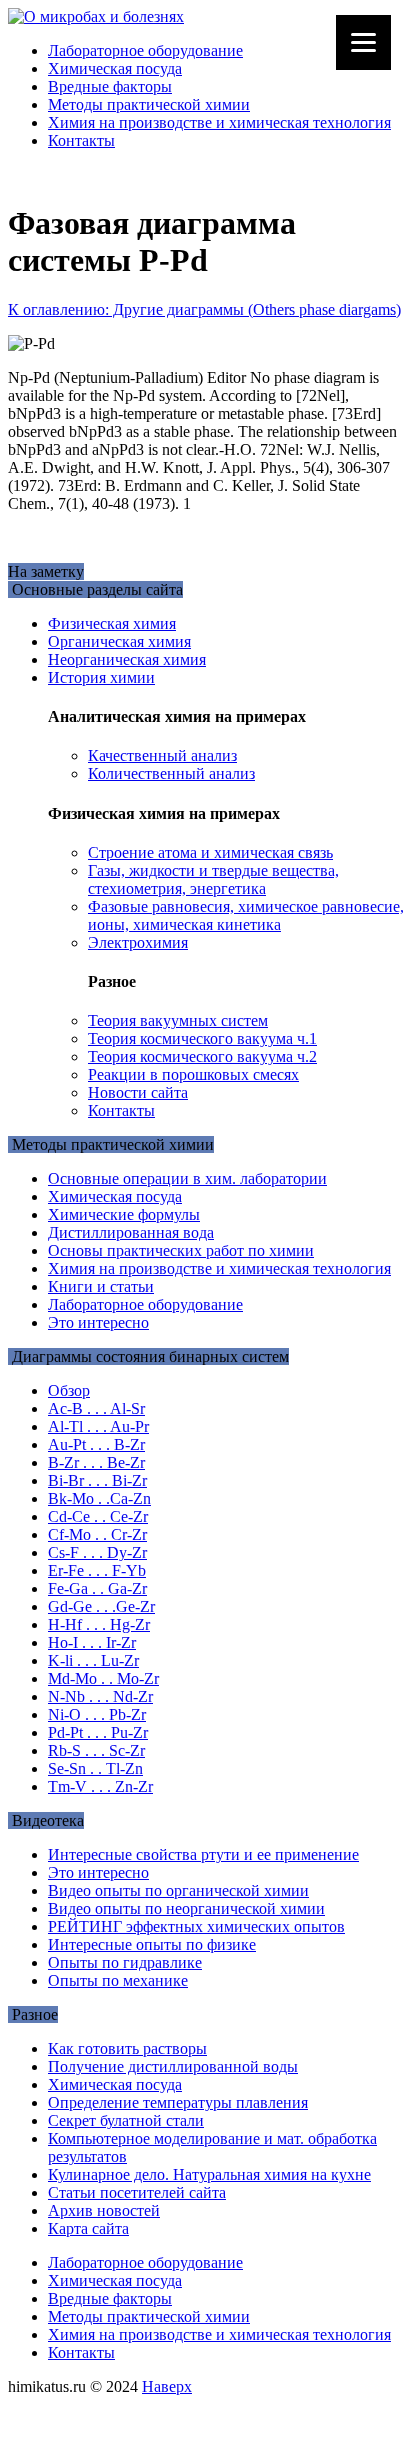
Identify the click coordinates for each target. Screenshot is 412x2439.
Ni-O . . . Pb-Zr (97, 1714)
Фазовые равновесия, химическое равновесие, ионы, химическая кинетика (246, 915)
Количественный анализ (171, 773)
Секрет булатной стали (126, 2120)
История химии (101, 677)
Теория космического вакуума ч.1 (202, 1038)
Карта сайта (88, 2228)
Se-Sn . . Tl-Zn (95, 1768)
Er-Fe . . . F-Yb (97, 1570)
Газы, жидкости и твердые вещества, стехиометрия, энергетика (213, 879)
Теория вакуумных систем (178, 1020)
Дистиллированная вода (131, 1232)
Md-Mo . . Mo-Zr (103, 1678)
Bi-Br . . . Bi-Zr (97, 1480)
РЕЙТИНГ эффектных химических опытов (196, 1926)
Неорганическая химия (127, 659)
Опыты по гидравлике (125, 1962)
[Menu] (363, 42)
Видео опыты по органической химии (178, 1890)
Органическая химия (119, 641)
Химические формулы (124, 1214)
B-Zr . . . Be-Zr (96, 1462)
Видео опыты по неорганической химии (186, 1908)
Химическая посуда (115, 68)
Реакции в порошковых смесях (193, 1074)
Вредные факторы (110, 86)
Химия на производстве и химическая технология (219, 122)
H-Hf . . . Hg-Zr (99, 1624)
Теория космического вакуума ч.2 (202, 1056)
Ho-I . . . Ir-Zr (92, 1642)
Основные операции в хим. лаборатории (187, 1178)
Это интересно (98, 1322)
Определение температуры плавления (178, 2102)
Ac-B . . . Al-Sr (96, 1408)
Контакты (81, 140)
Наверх (167, 2386)
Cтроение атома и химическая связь (210, 852)
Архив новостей (104, 2210)
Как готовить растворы (127, 2048)
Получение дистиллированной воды (173, 2066)
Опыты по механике (118, 1980)
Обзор (69, 1390)
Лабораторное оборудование (145, 50)
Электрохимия (138, 942)
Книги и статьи (101, 1286)
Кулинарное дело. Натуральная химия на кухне (209, 2174)
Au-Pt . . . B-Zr (96, 1444)
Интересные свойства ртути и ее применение (203, 1854)
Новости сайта (138, 1092)
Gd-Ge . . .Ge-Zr (101, 1606)
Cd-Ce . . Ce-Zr (98, 1516)
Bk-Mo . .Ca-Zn (99, 1498)
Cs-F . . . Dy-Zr (97, 1552)
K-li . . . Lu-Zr (93, 1660)
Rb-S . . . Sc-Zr (96, 1750)
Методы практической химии (149, 104)
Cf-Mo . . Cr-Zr (97, 1534)
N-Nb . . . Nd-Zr (100, 1696)
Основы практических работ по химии (181, 1250)
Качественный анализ (162, 755)
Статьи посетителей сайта (137, 2192)
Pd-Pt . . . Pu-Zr (98, 1732)
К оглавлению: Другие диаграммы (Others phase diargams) (204, 309)
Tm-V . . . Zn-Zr (100, 1786)
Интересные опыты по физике (152, 1944)
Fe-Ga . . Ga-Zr (97, 1588)
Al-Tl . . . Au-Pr (98, 1426)
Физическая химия (112, 623)
